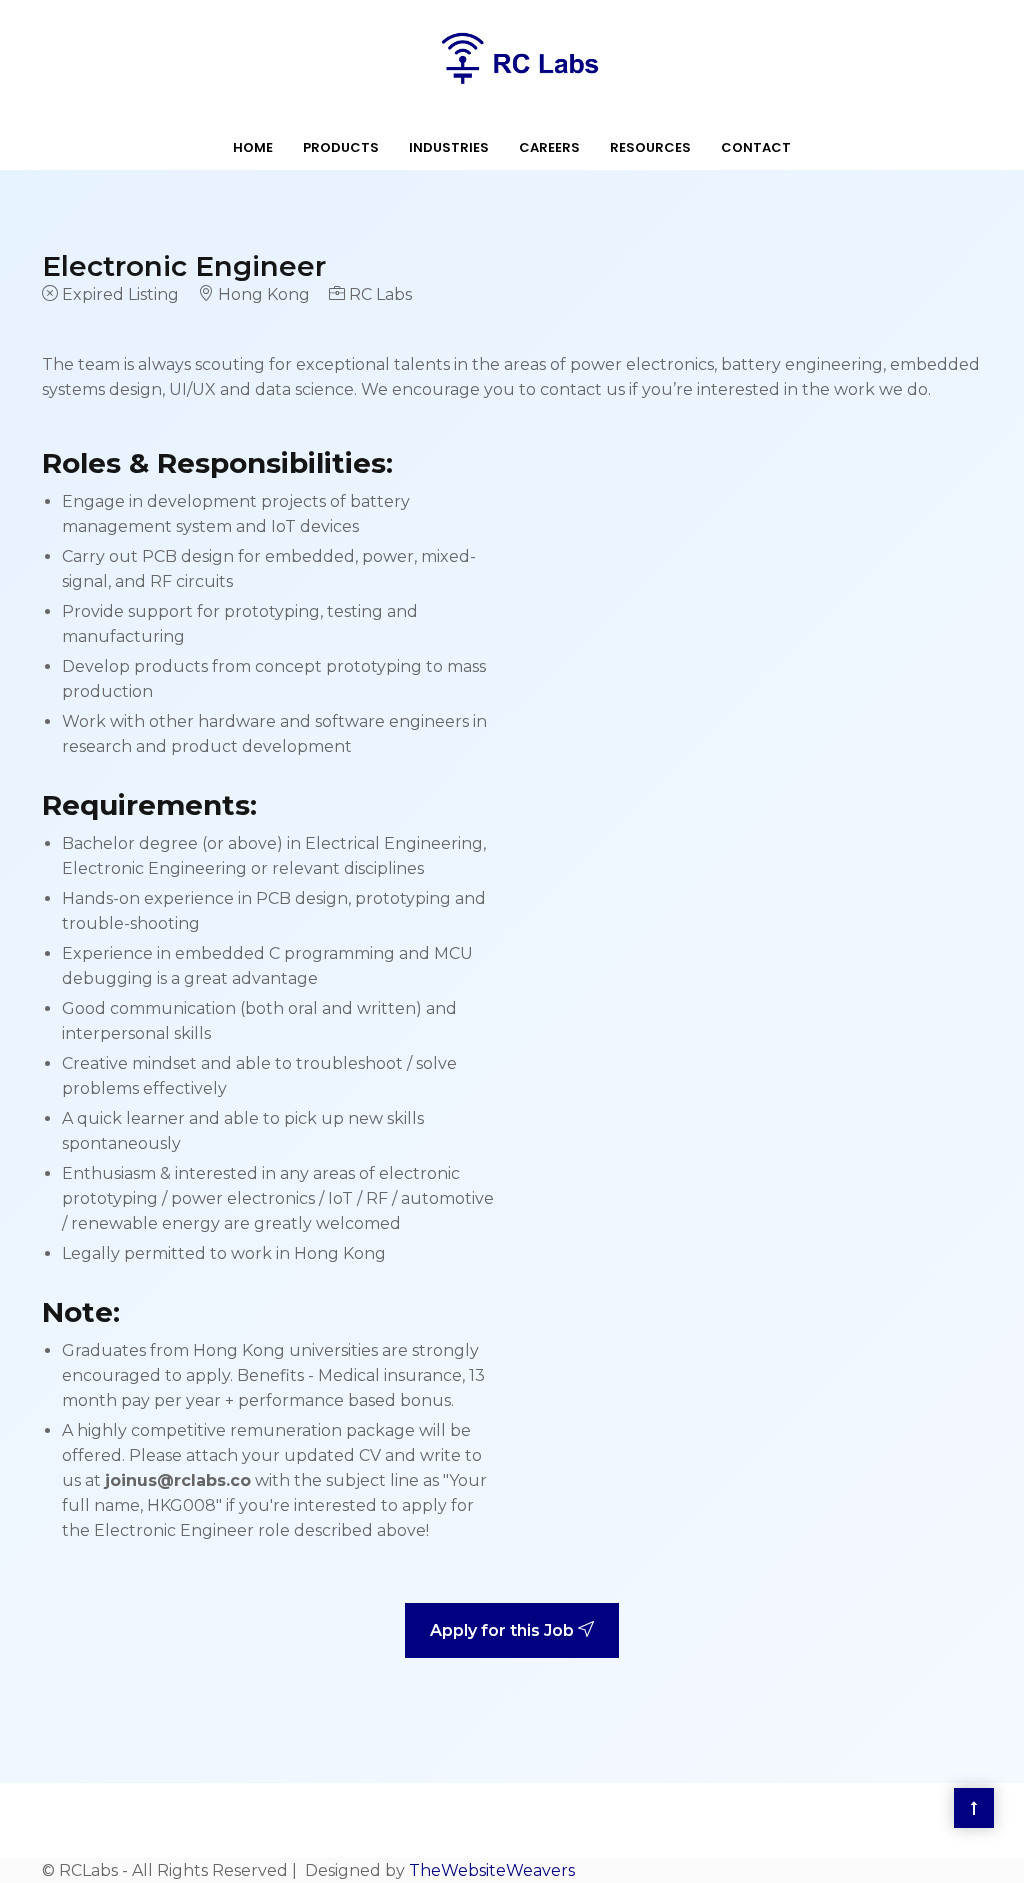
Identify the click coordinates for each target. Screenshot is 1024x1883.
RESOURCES (650, 147)
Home (253, 147)
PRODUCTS (341, 147)
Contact (756, 147)
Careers (549, 147)
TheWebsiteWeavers (492, 1870)
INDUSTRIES (449, 147)
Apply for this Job (504, 1630)
